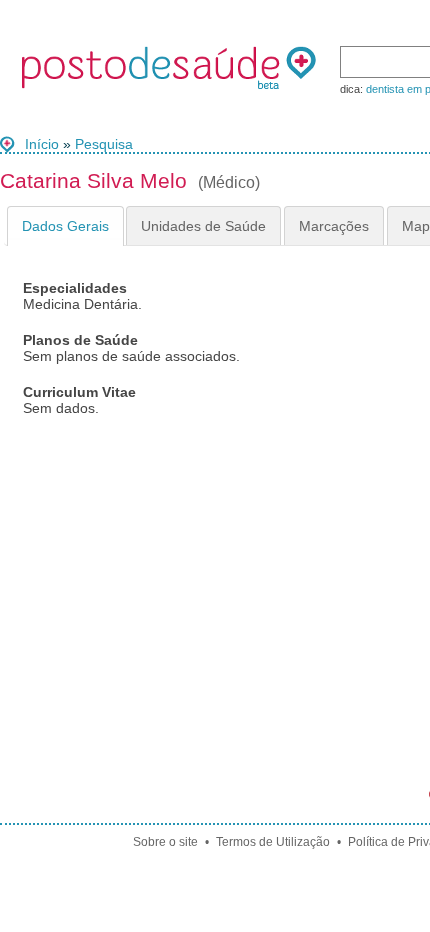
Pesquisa (104, 144)
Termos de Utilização (273, 842)
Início (42, 144)
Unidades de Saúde (203, 226)
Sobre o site (165, 842)
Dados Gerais (65, 226)
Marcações (334, 226)
